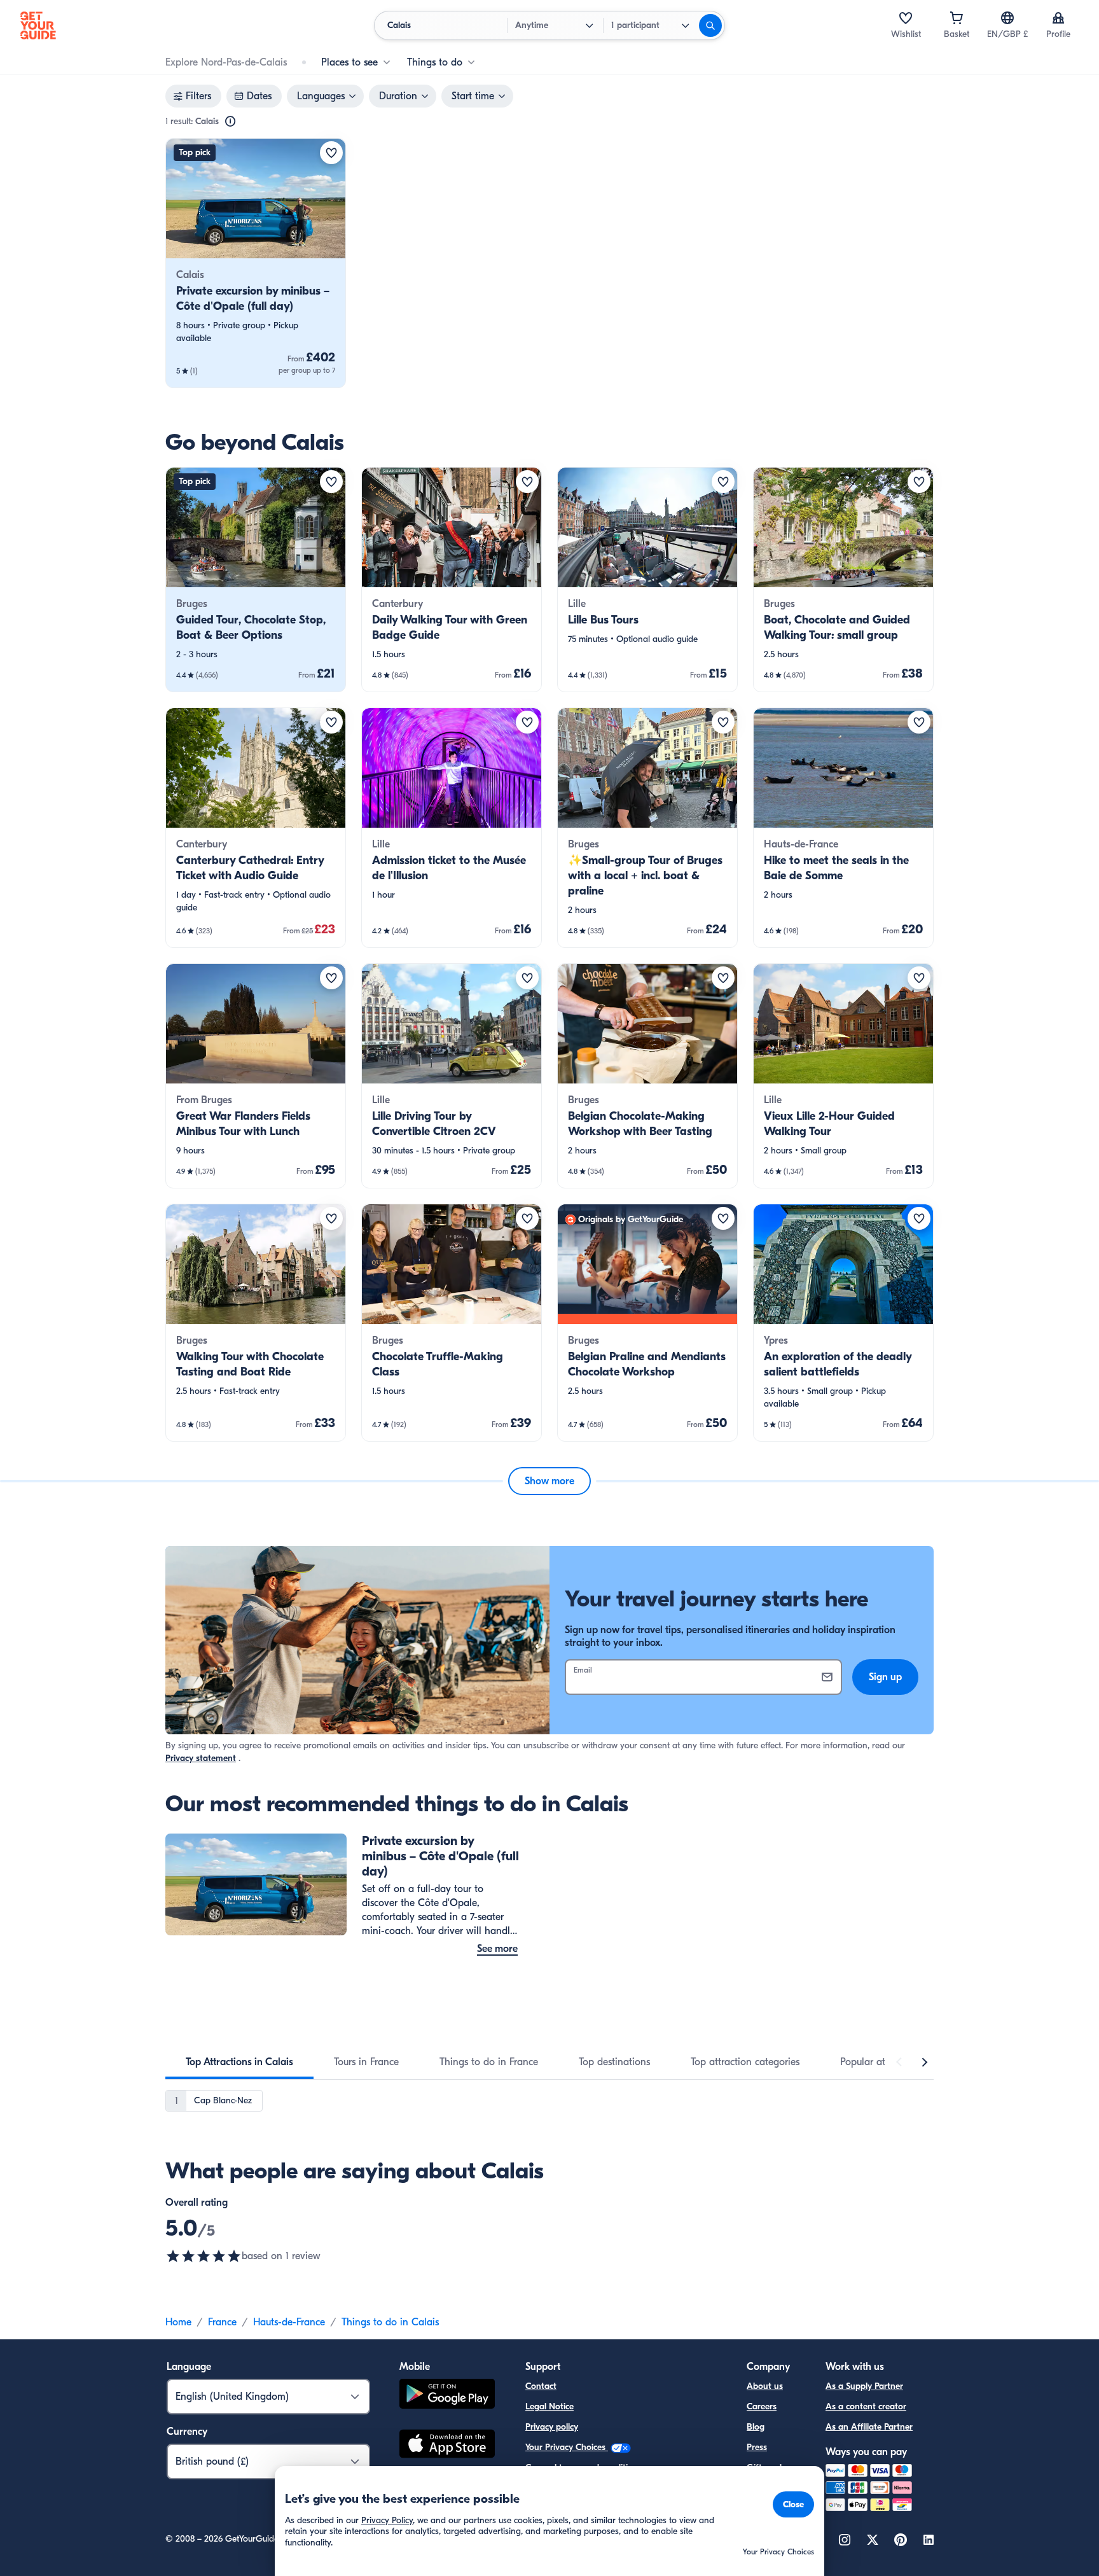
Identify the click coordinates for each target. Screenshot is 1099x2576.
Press (757, 2447)
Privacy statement (201, 1758)
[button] (256, 263)
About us (765, 2386)
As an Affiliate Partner (869, 2427)
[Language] (1007, 18)
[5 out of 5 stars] (204, 2256)
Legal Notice (549, 2406)
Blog (756, 2427)
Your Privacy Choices (567, 2447)
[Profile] (1058, 18)
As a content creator (866, 2406)
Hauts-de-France (289, 2322)
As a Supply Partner (864, 2386)
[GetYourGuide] (38, 25)
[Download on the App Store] (447, 2446)
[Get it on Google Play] (447, 2396)
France (222, 2322)
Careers (762, 2406)
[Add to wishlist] (331, 153)
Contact (541, 2386)
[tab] (239, 2062)
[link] (256, 263)
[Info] (230, 122)
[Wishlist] (906, 18)
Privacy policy (552, 2427)
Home (178, 2322)
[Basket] (957, 18)
